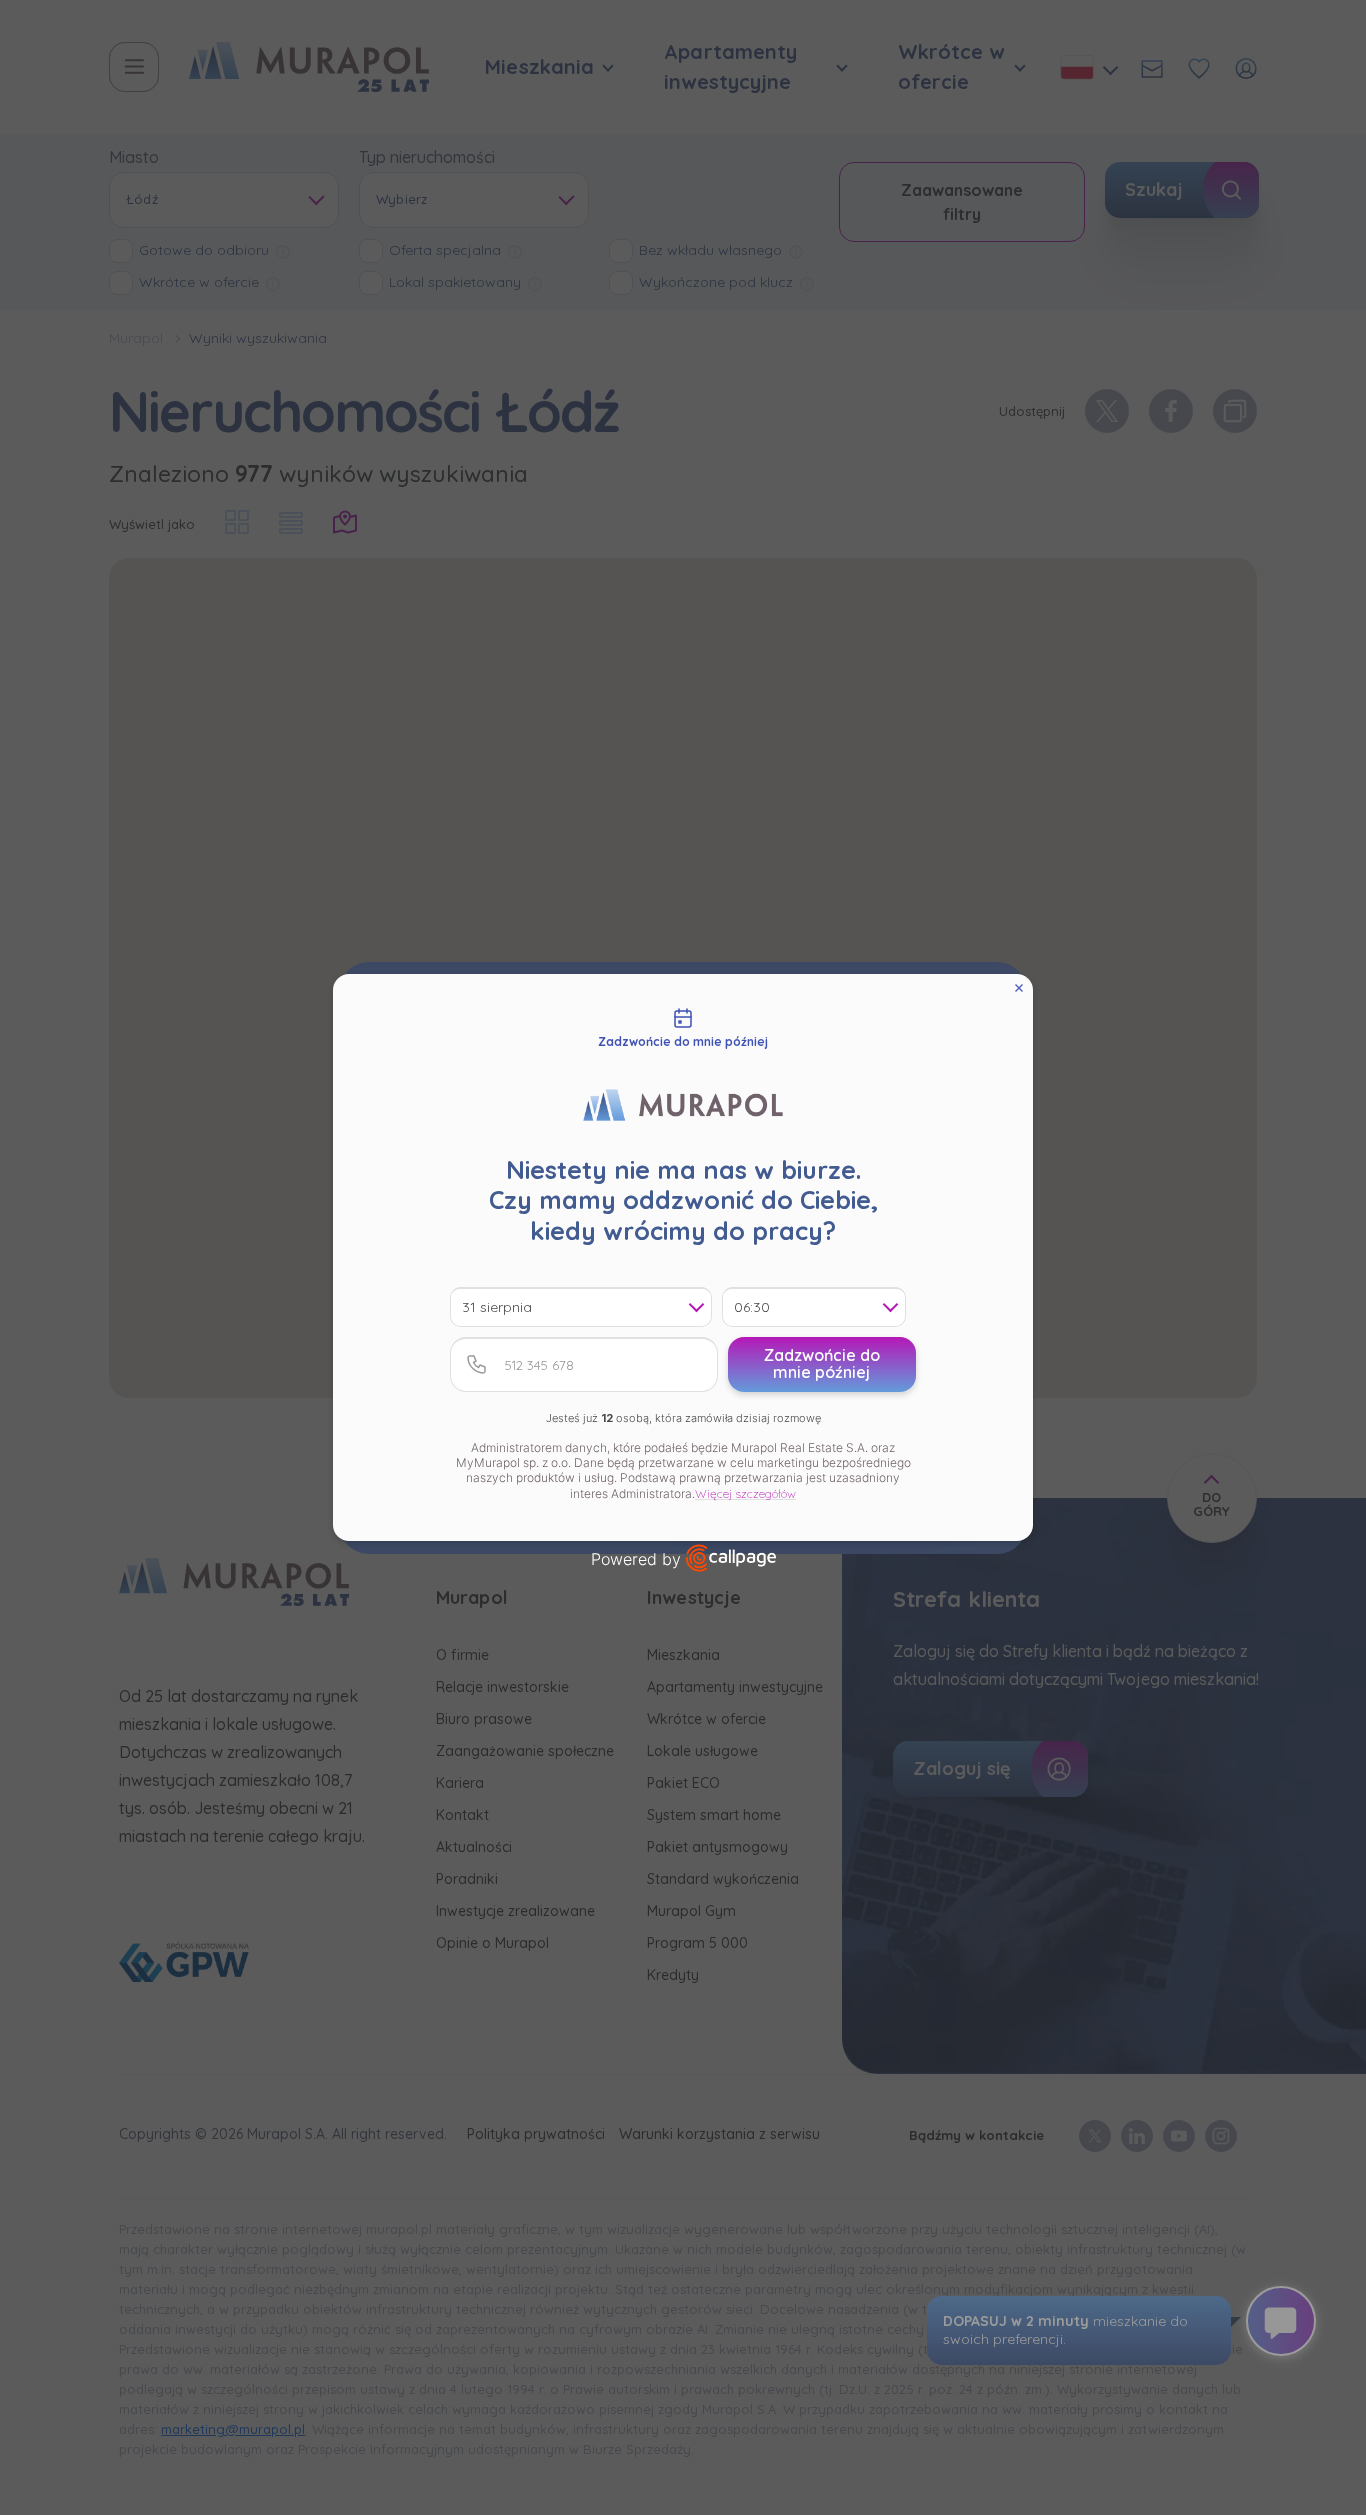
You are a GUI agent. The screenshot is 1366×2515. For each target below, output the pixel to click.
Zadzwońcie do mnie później (822, 1364)
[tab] (683, 1029)
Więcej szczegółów (745, 1493)
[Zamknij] (1019, 988)
